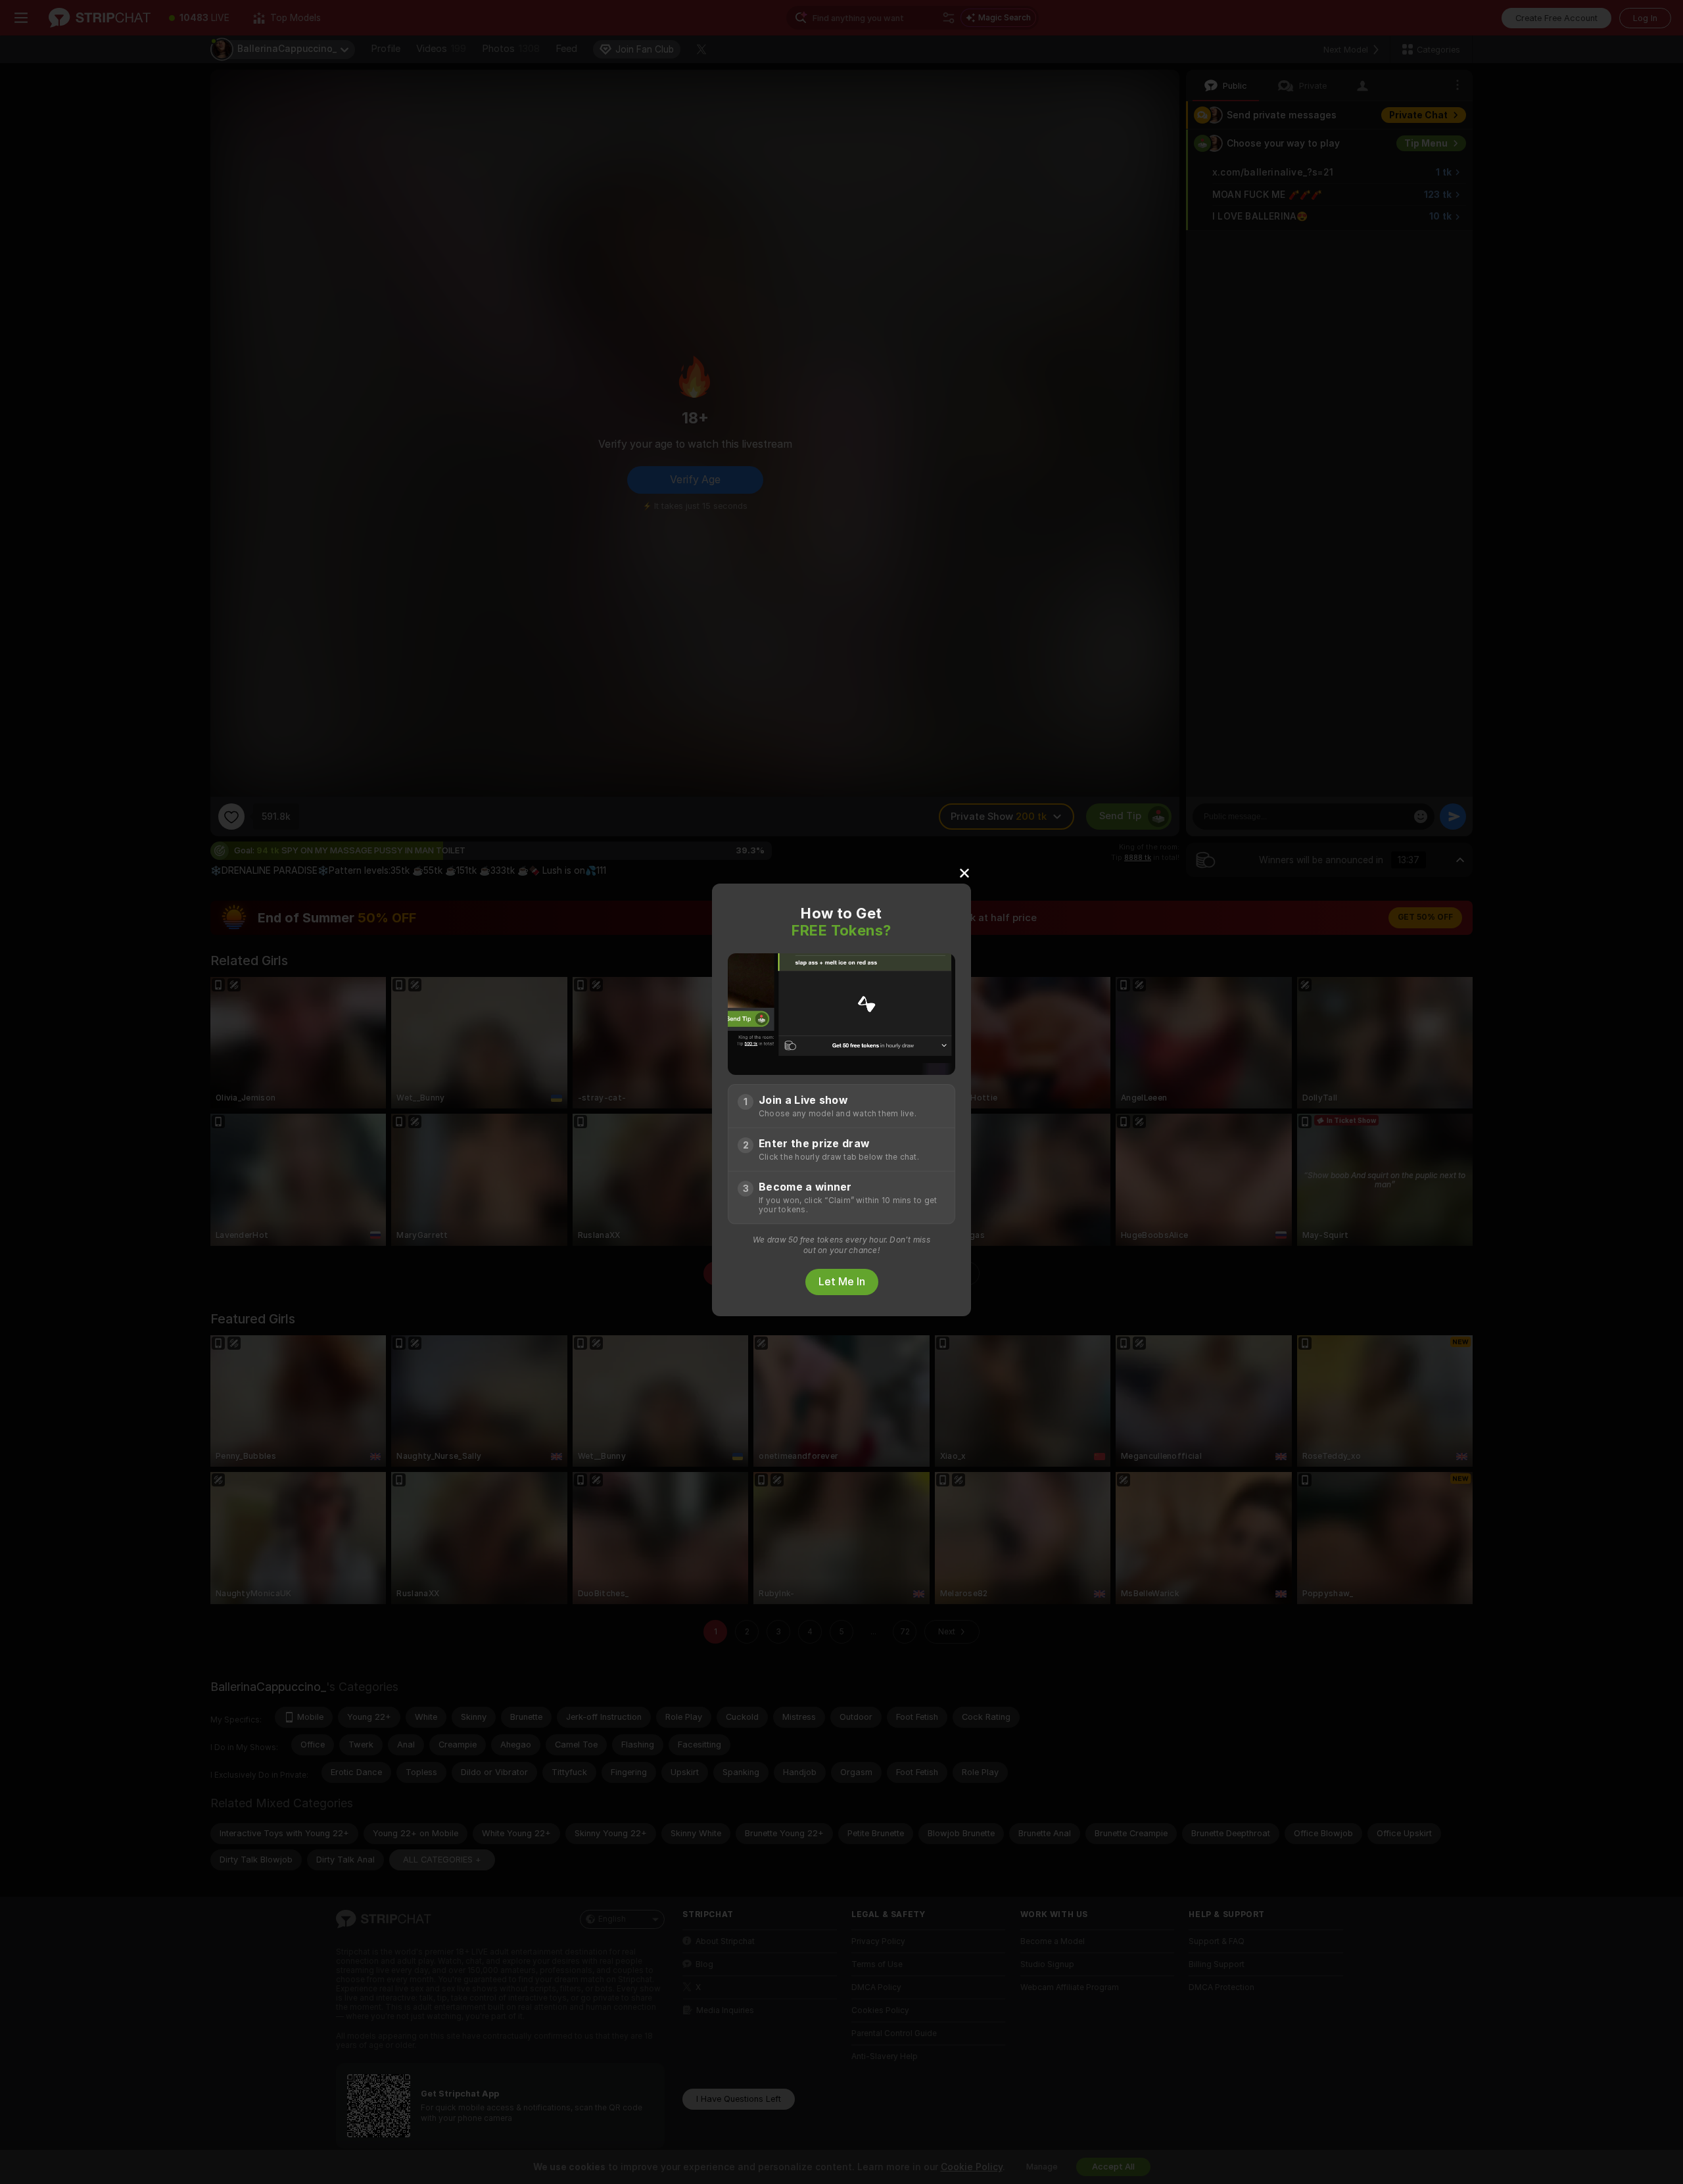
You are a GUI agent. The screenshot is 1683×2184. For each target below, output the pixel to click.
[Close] (964, 872)
